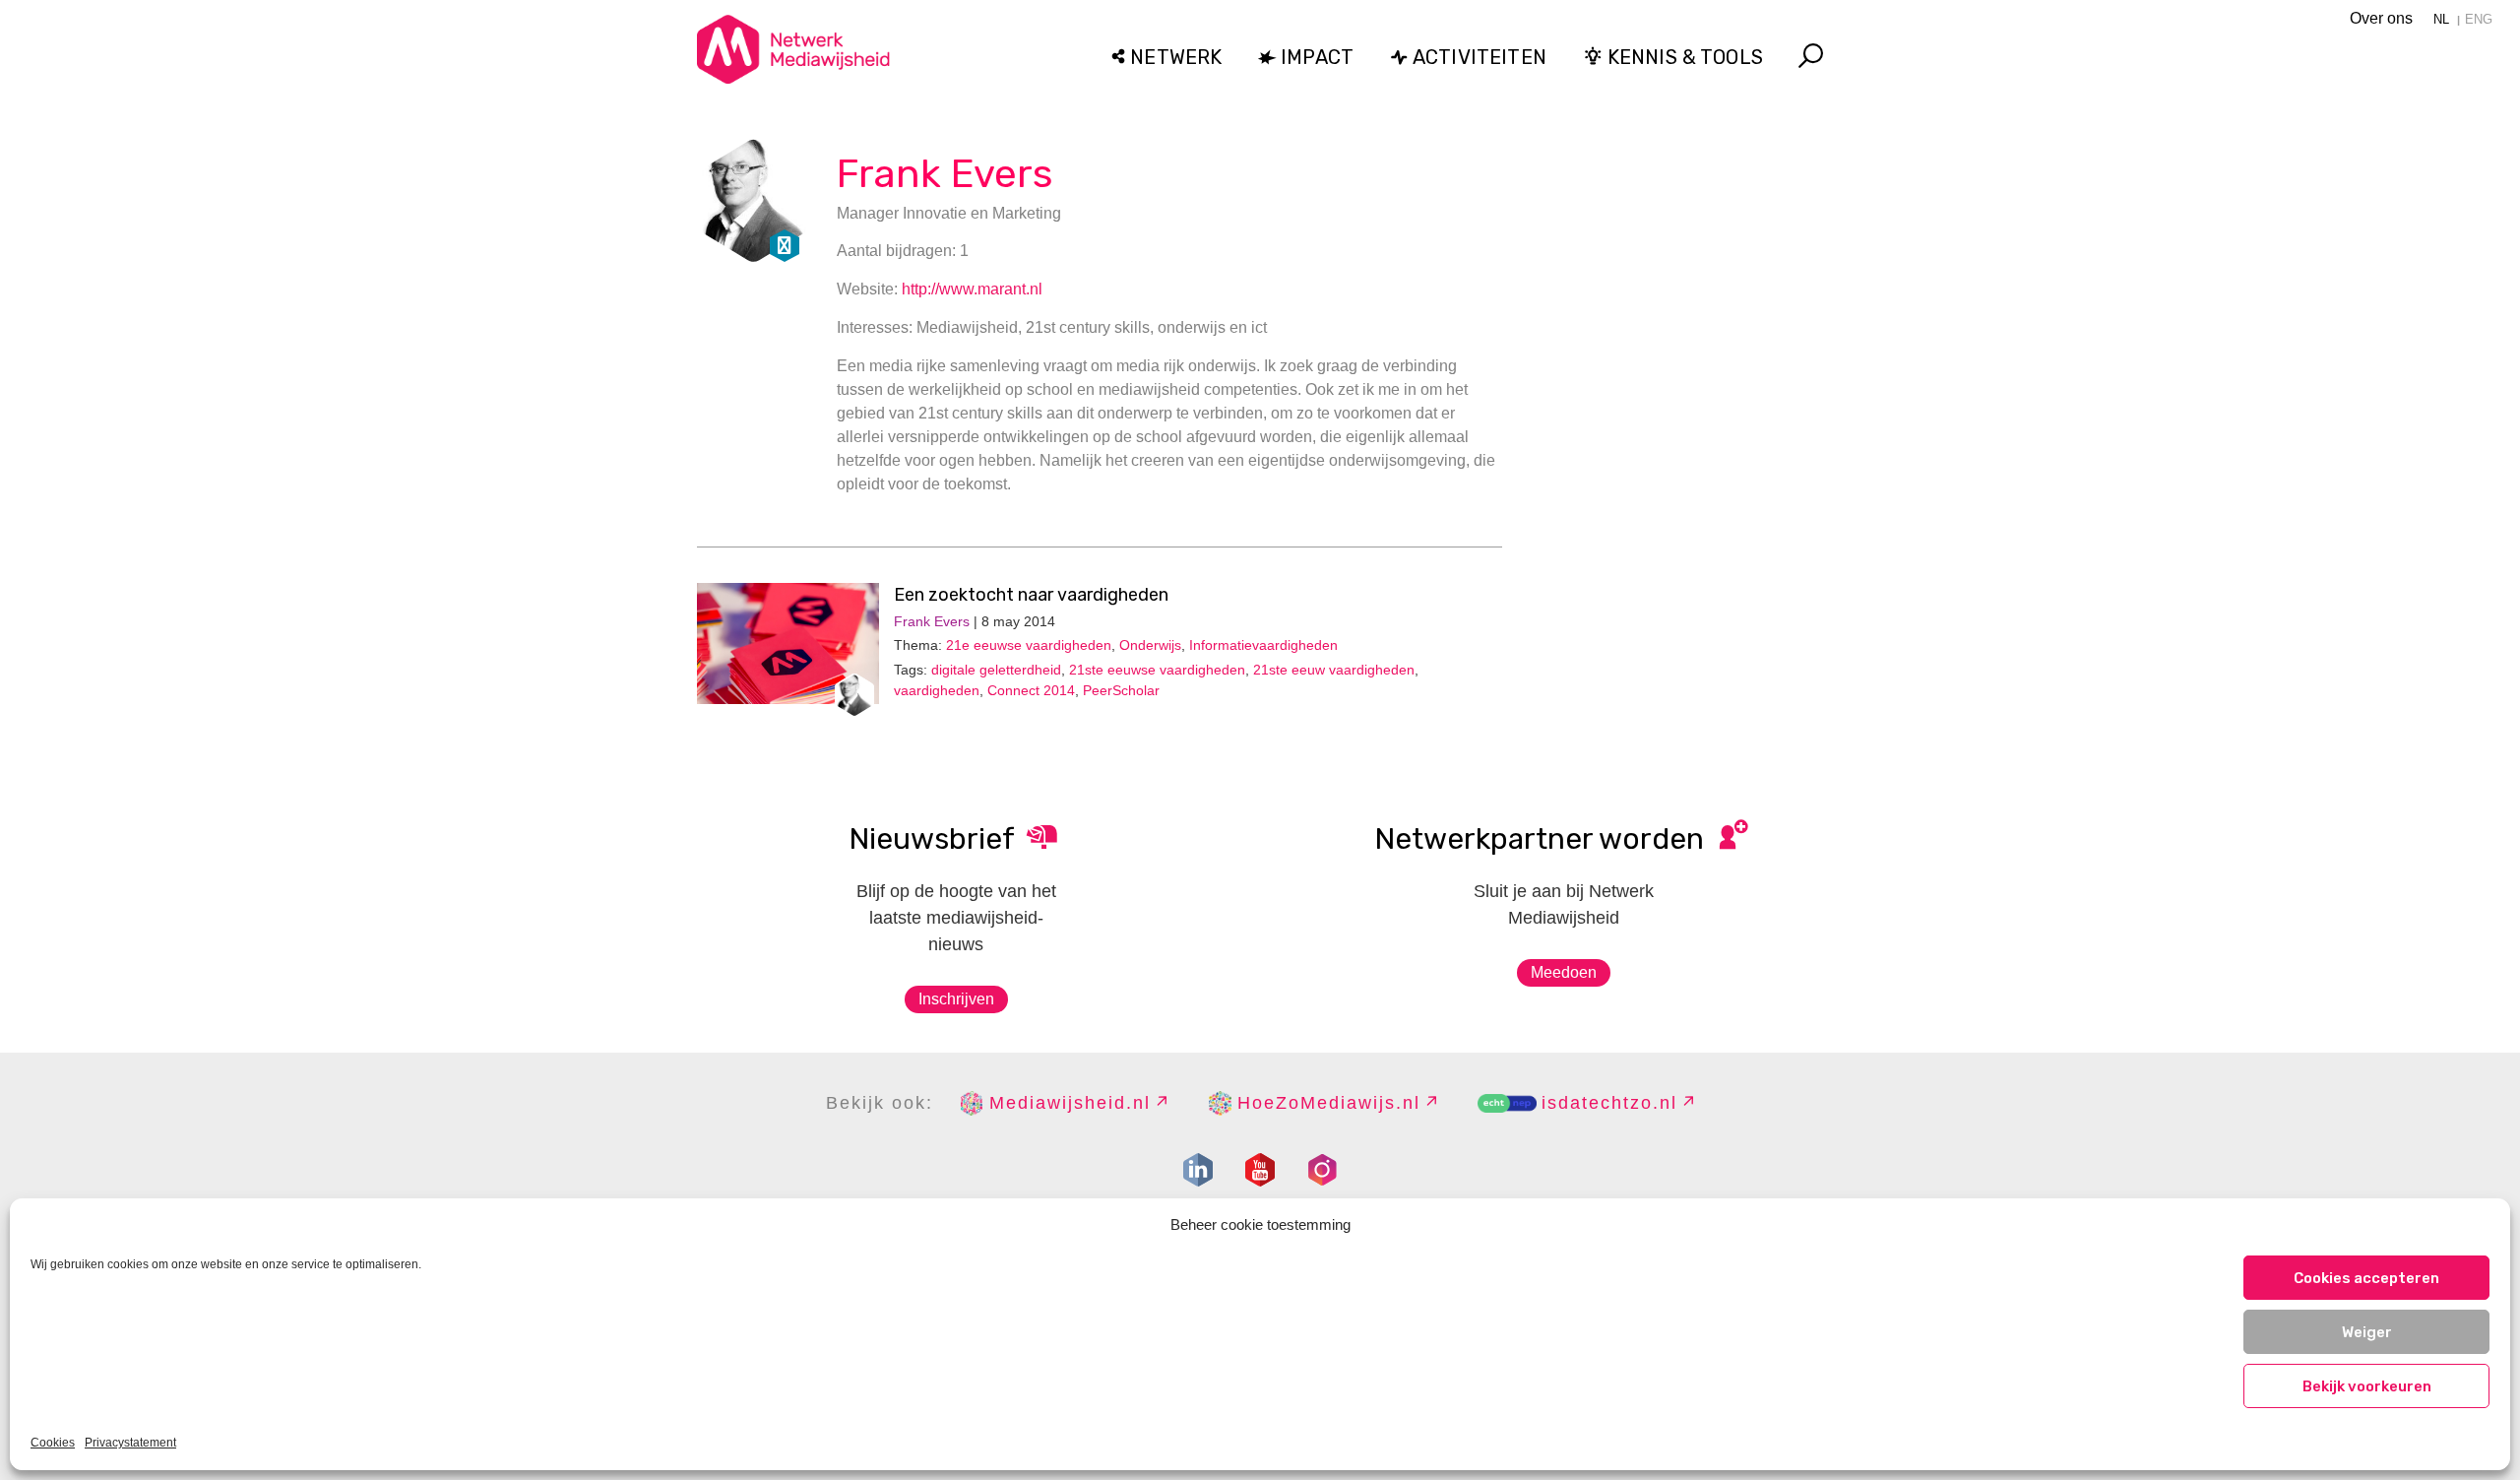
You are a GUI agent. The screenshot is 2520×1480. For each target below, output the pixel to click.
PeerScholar (1121, 690)
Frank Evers (945, 174)
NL (2441, 19)
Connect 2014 (1031, 690)
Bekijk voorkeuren (2367, 1386)
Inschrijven (956, 999)
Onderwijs (1150, 645)
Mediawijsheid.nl (1070, 1103)
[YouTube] (1260, 1170)
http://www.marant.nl (972, 289)
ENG (2479, 19)
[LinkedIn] (1198, 1170)
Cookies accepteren (2366, 1278)
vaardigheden (937, 690)
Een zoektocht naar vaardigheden (1031, 595)
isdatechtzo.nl (1609, 1103)
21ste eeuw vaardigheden (1334, 670)
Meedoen (1564, 972)
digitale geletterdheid (996, 670)
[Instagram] (1322, 1170)
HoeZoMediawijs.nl (1329, 1103)
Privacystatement (130, 1443)
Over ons (2381, 18)
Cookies (53, 1443)
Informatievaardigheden (1263, 645)
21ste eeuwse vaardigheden (1157, 670)
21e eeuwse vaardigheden (1029, 645)
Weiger (2367, 1332)
